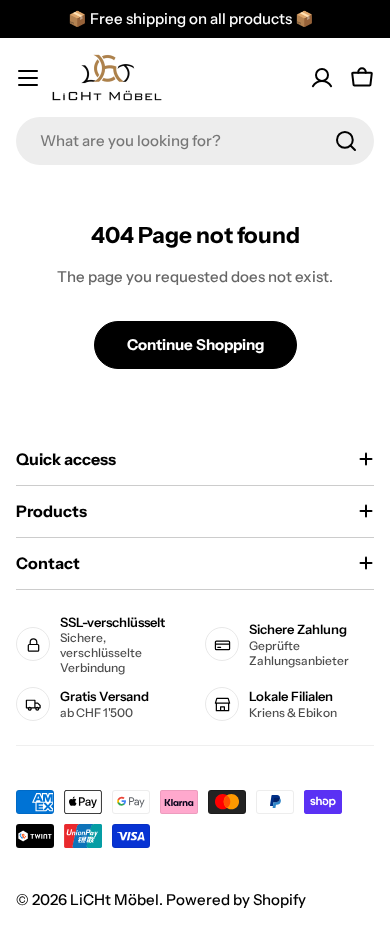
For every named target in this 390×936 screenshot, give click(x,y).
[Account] (322, 78)
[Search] (346, 141)
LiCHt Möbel (114, 899)
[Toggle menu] (28, 78)
